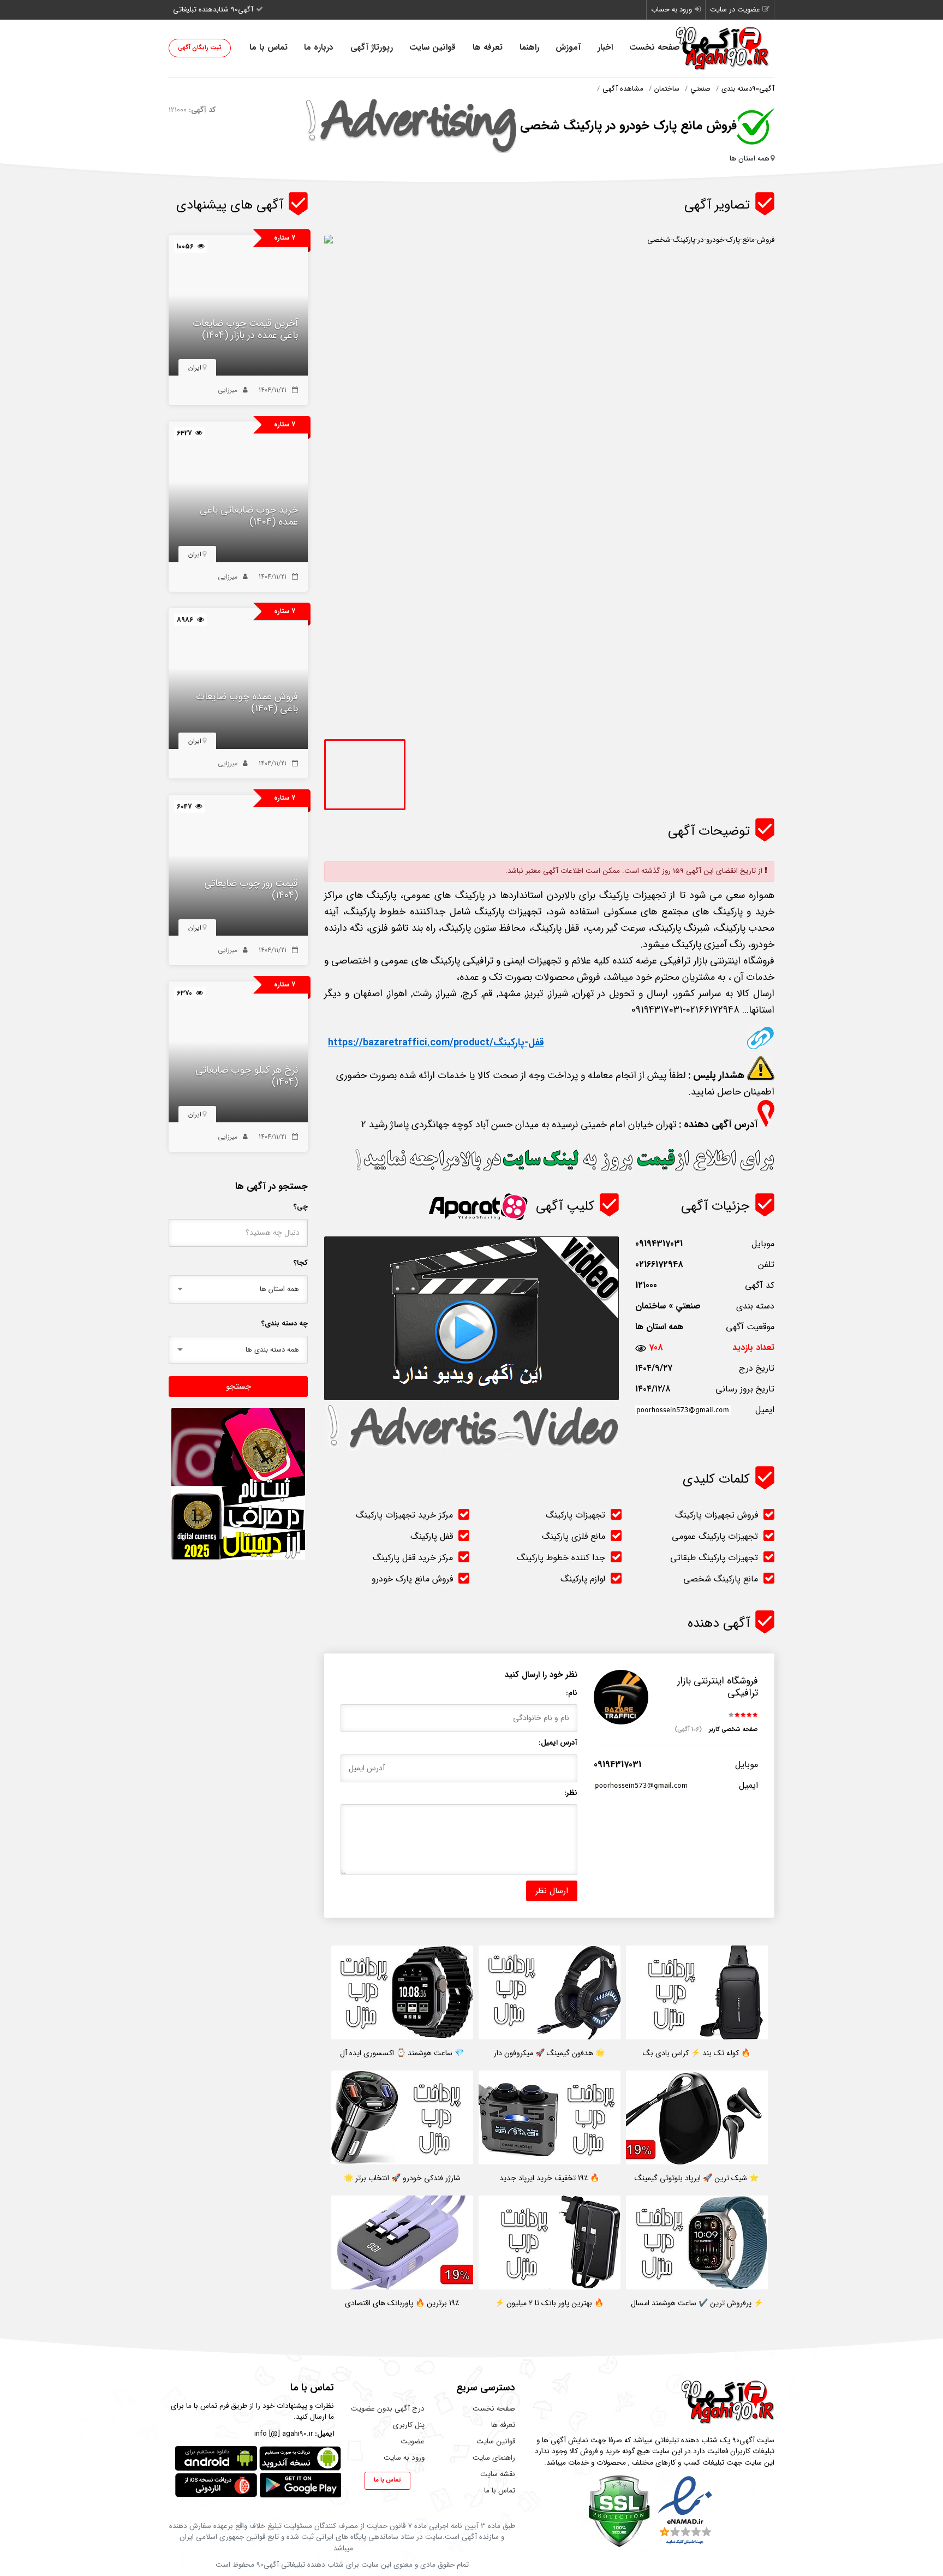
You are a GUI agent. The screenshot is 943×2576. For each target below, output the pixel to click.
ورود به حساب (672, 10)
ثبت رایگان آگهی (200, 48)
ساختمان (667, 89)
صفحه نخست (655, 47)
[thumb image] (365, 775)
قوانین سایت (432, 47)
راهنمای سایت (494, 2458)
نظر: (571, 1793)
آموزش (568, 47)
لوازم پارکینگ (583, 1579)
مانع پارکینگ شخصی (721, 1579)
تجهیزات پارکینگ (575, 1515)
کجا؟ (301, 1263)
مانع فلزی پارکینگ (574, 1536)
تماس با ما (268, 47)
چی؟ (301, 1207)
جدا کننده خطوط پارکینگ (561, 1558)
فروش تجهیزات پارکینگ (717, 1515)
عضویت (413, 2441)
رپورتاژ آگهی (372, 47)
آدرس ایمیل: (558, 1743)
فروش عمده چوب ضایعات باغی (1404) (247, 703)
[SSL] (619, 2511)
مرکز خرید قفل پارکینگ (413, 1558)
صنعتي (700, 89)
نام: (572, 1693)
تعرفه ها (488, 47)
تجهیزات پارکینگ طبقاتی (714, 1558)
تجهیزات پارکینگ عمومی (715, 1536)
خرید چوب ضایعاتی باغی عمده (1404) (249, 516)
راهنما (529, 47)
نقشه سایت (498, 2474)
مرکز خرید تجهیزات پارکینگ (404, 1515)
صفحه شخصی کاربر (716, 1730)
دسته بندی (737, 89)
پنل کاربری (409, 2425)
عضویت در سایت (735, 10)
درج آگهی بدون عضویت (388, 2409)
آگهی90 (763, 89)
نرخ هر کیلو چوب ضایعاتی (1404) (247, 1076)
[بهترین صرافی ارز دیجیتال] (238, 1484)
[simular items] (238, 306)
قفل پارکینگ (432, 1536)
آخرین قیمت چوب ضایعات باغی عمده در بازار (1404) (245, 329)
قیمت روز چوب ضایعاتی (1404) (251, 890)
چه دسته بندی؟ (285, 1323)
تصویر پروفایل (628, 1730)
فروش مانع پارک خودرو (412, 1579)
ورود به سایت (404, 2458)
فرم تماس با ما (207, 2406)
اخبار (605, 47)
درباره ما (319, 47)
